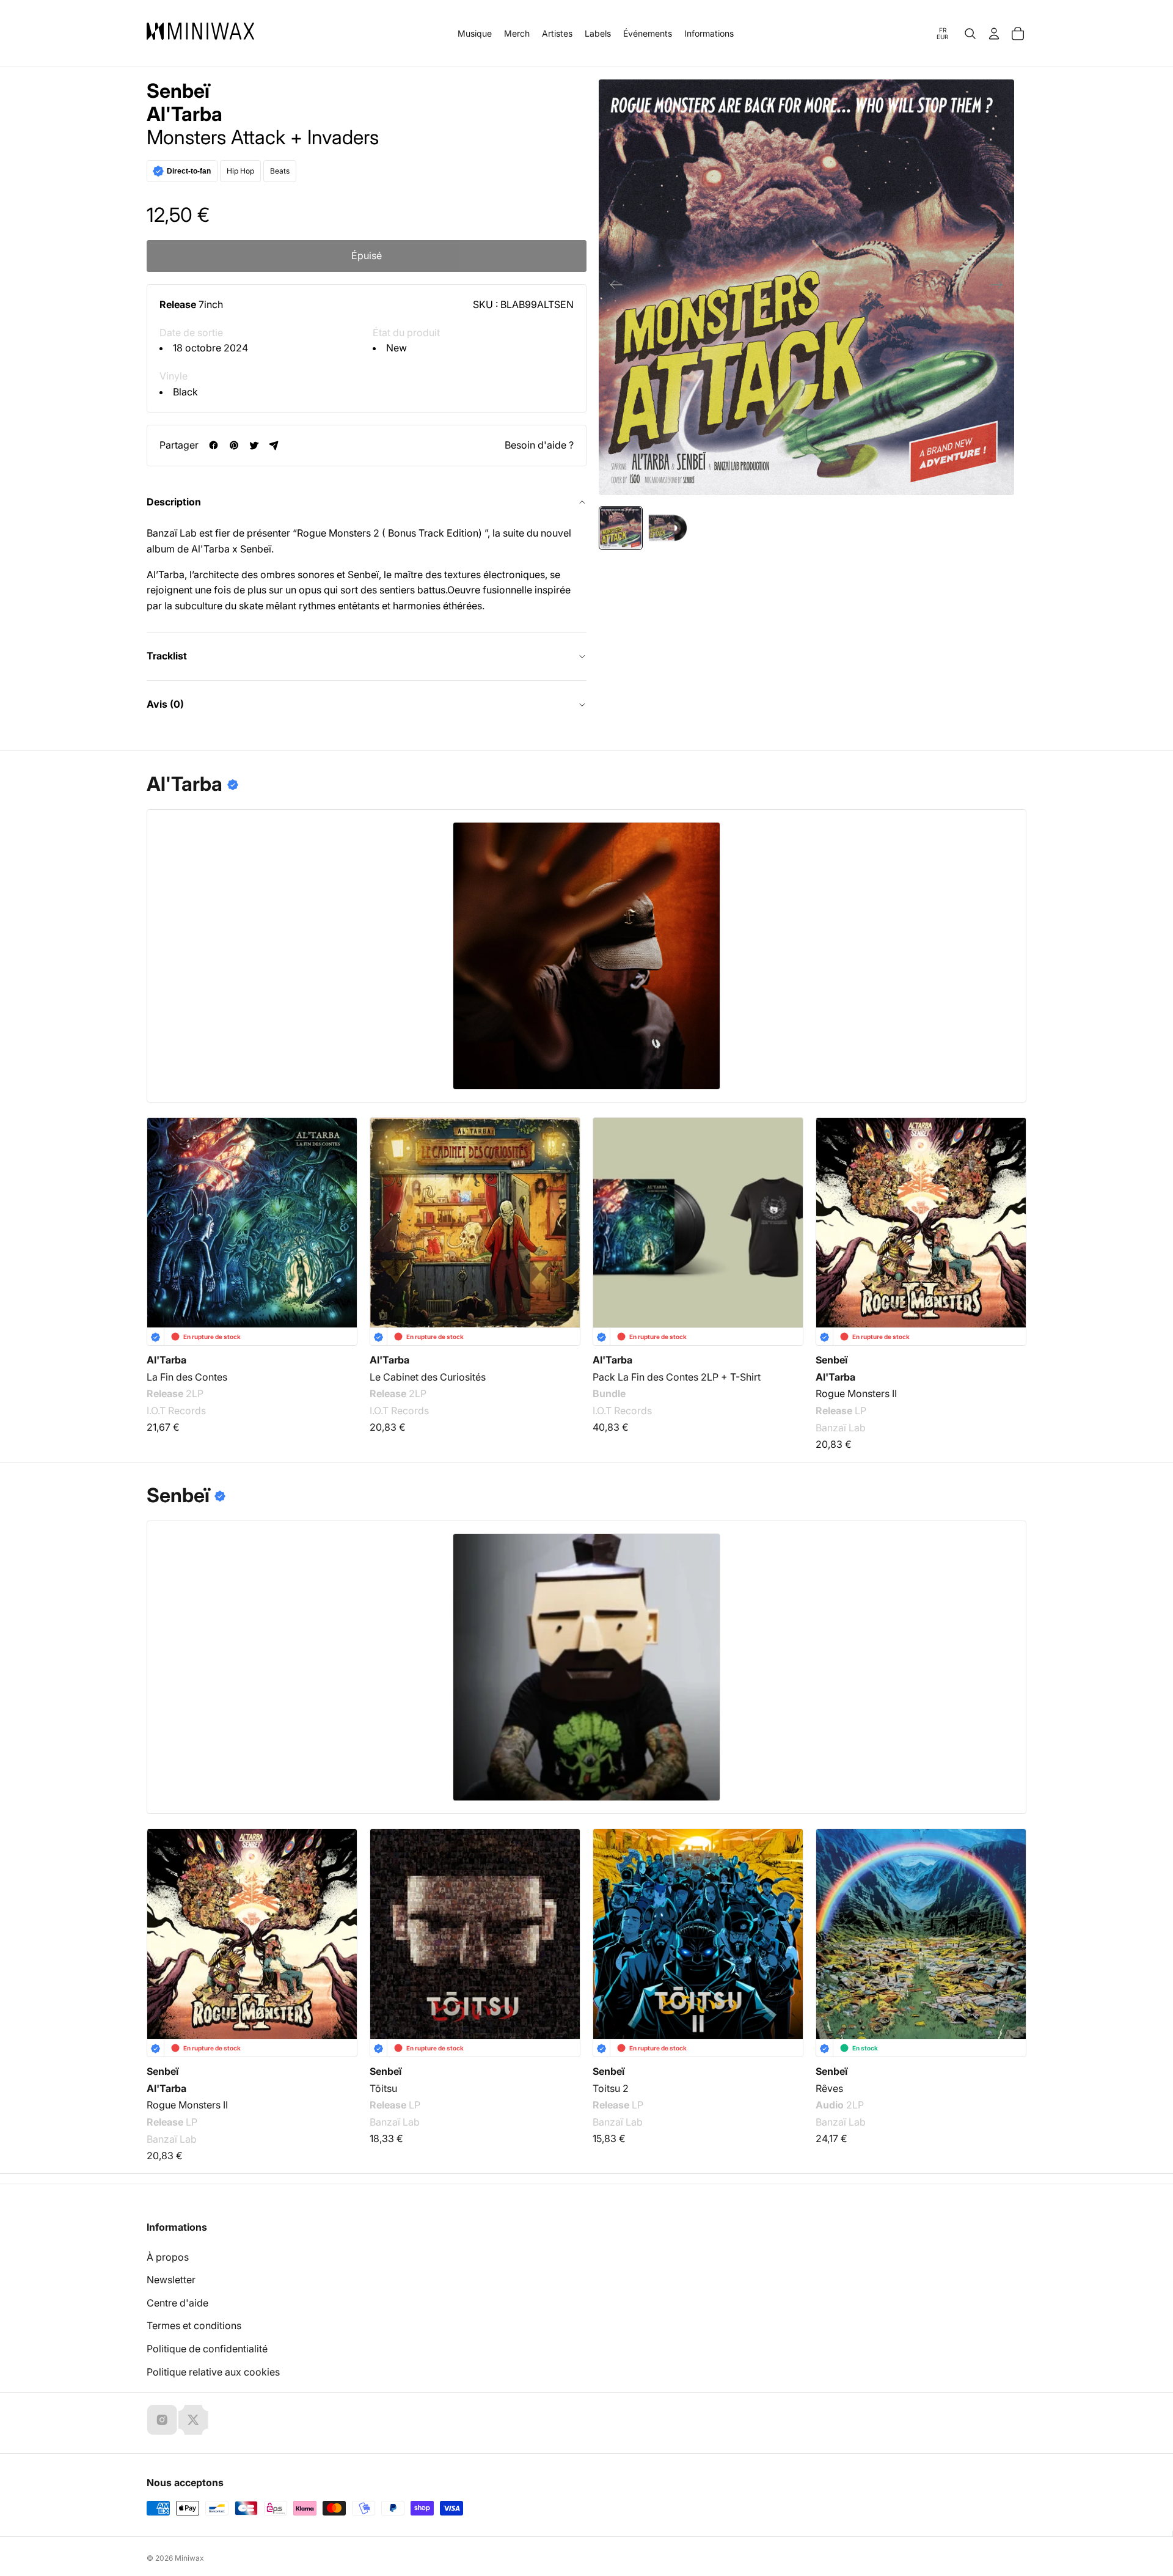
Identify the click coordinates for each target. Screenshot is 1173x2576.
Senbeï (178, 91)
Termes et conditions (194, 2325)
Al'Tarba (185, 114)
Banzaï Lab (841, 1428)
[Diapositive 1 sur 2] (621, 528)
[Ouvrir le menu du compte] (994, 34)
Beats (280, 171)
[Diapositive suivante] (1000, 287)
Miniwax (189, 2558)
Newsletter (171, 2280)
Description (174, 502)
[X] (193, 2420)
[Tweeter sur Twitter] (254, 445)
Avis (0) (165, 704)
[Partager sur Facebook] (214, 445)
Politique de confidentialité (207, 2349)
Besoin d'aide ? (539, 445)
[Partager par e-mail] (274, 445)
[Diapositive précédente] (612, 287)
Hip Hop (240, 171)
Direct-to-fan (189, 171)
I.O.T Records (176, 1411)
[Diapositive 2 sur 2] (667, 528)
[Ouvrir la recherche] (970, 34)
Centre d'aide (177, 2303)
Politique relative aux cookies (213, 2372)
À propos (168, 2257)
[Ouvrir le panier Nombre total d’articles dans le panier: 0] (1018, 34)
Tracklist (167, 656)
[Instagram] (162, 2420)
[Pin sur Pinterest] (234, 445)
